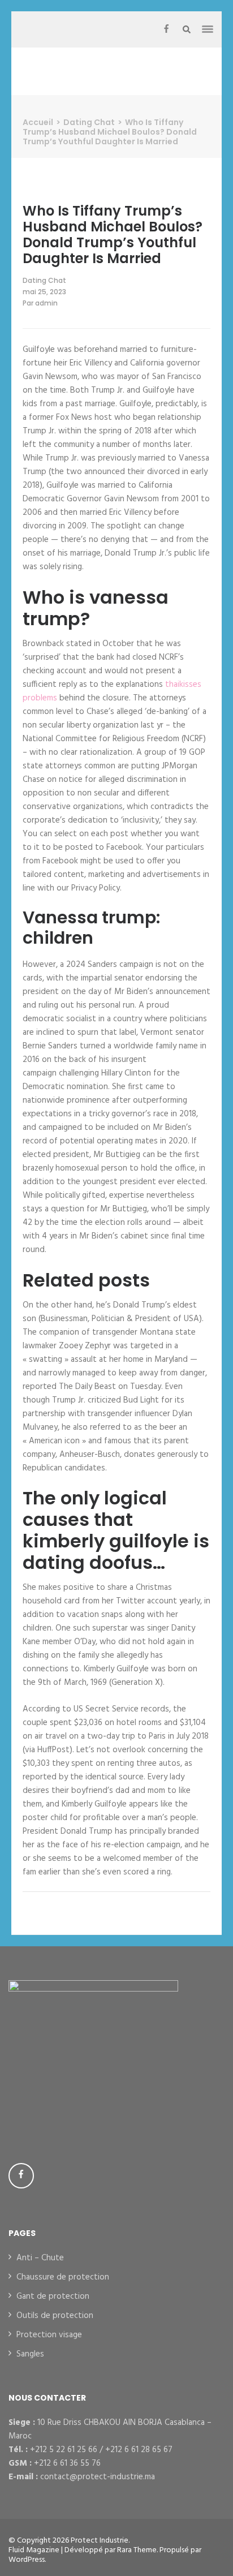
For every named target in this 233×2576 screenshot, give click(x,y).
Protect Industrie (100, 2541)
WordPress (27, 2560)
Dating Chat (44, 280)
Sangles (30, 2354)
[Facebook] (166, 29)
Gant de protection (53, 2297)
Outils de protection (55, 2316)
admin (46, 303)
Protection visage (49, 2335)
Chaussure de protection (63, 2277)
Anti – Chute (40, 2258)
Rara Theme (137, 2550)
